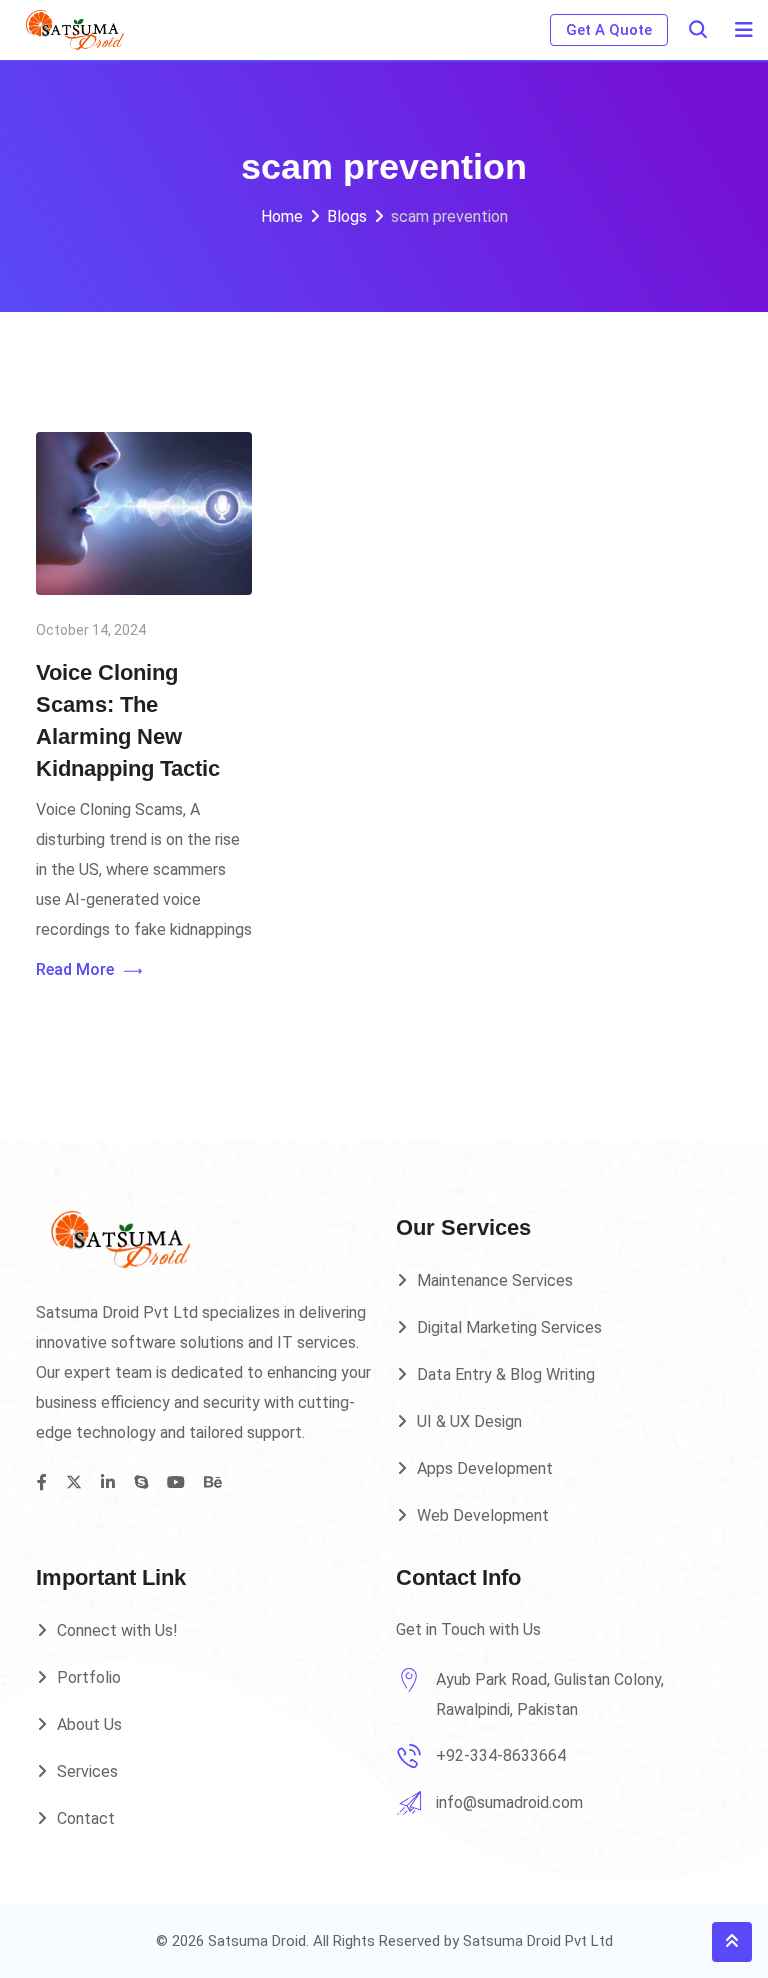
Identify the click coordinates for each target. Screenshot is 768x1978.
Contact (86, 1818)
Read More (75, 969)
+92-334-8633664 (501, 1755)
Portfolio (89, 1677)
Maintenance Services (495, 1280)
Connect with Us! (117, 1630)
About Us (89, 1724)
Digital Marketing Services (509, 1327)
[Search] (698, 29)
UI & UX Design (469, 1421)
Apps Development (485, 1468)
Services (87, 1771)
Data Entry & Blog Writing (506, 1374)
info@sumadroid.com (509, 1802)
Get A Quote (609, 30)
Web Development (483, 1515)
